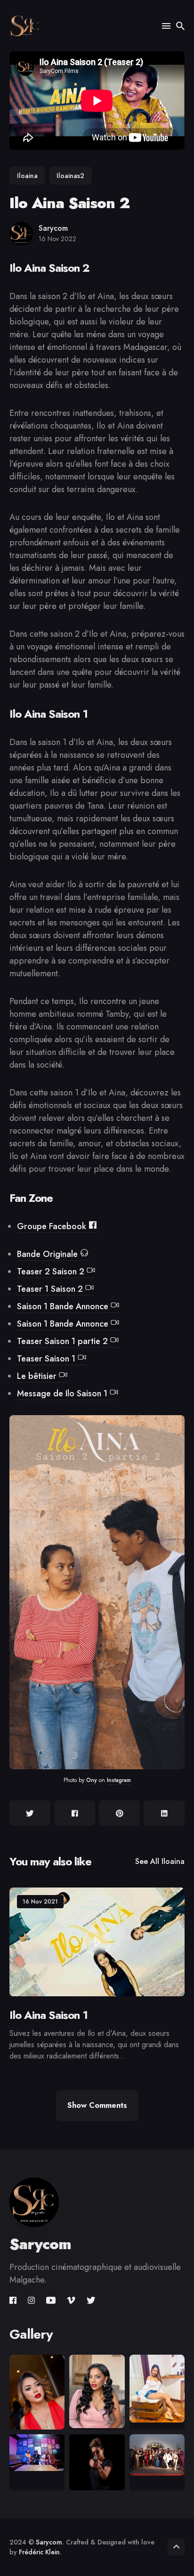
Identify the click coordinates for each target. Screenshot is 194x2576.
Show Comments (97, 2105)
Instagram (119, 1780)
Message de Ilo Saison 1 (63, 1393)
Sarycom (53, 228)
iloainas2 (70, 176)
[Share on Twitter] (30, 1813)
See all (160, 1861)
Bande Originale (48, 1254)
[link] (14, 2301)
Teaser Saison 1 (47, 1359)
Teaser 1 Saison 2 (51, 1289)
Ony (92, 1780)
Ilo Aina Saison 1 (48, 2015)
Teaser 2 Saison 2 (52, 1272)
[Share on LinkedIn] (164, 1813)
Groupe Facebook (53, 1226)
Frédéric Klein (39, 2552)
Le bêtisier (38, 1376)
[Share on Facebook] (75, 1813)
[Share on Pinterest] (119, 1813)
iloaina (27, 176)
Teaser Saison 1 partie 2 (64, 1341)
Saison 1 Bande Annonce (64, 1306)
